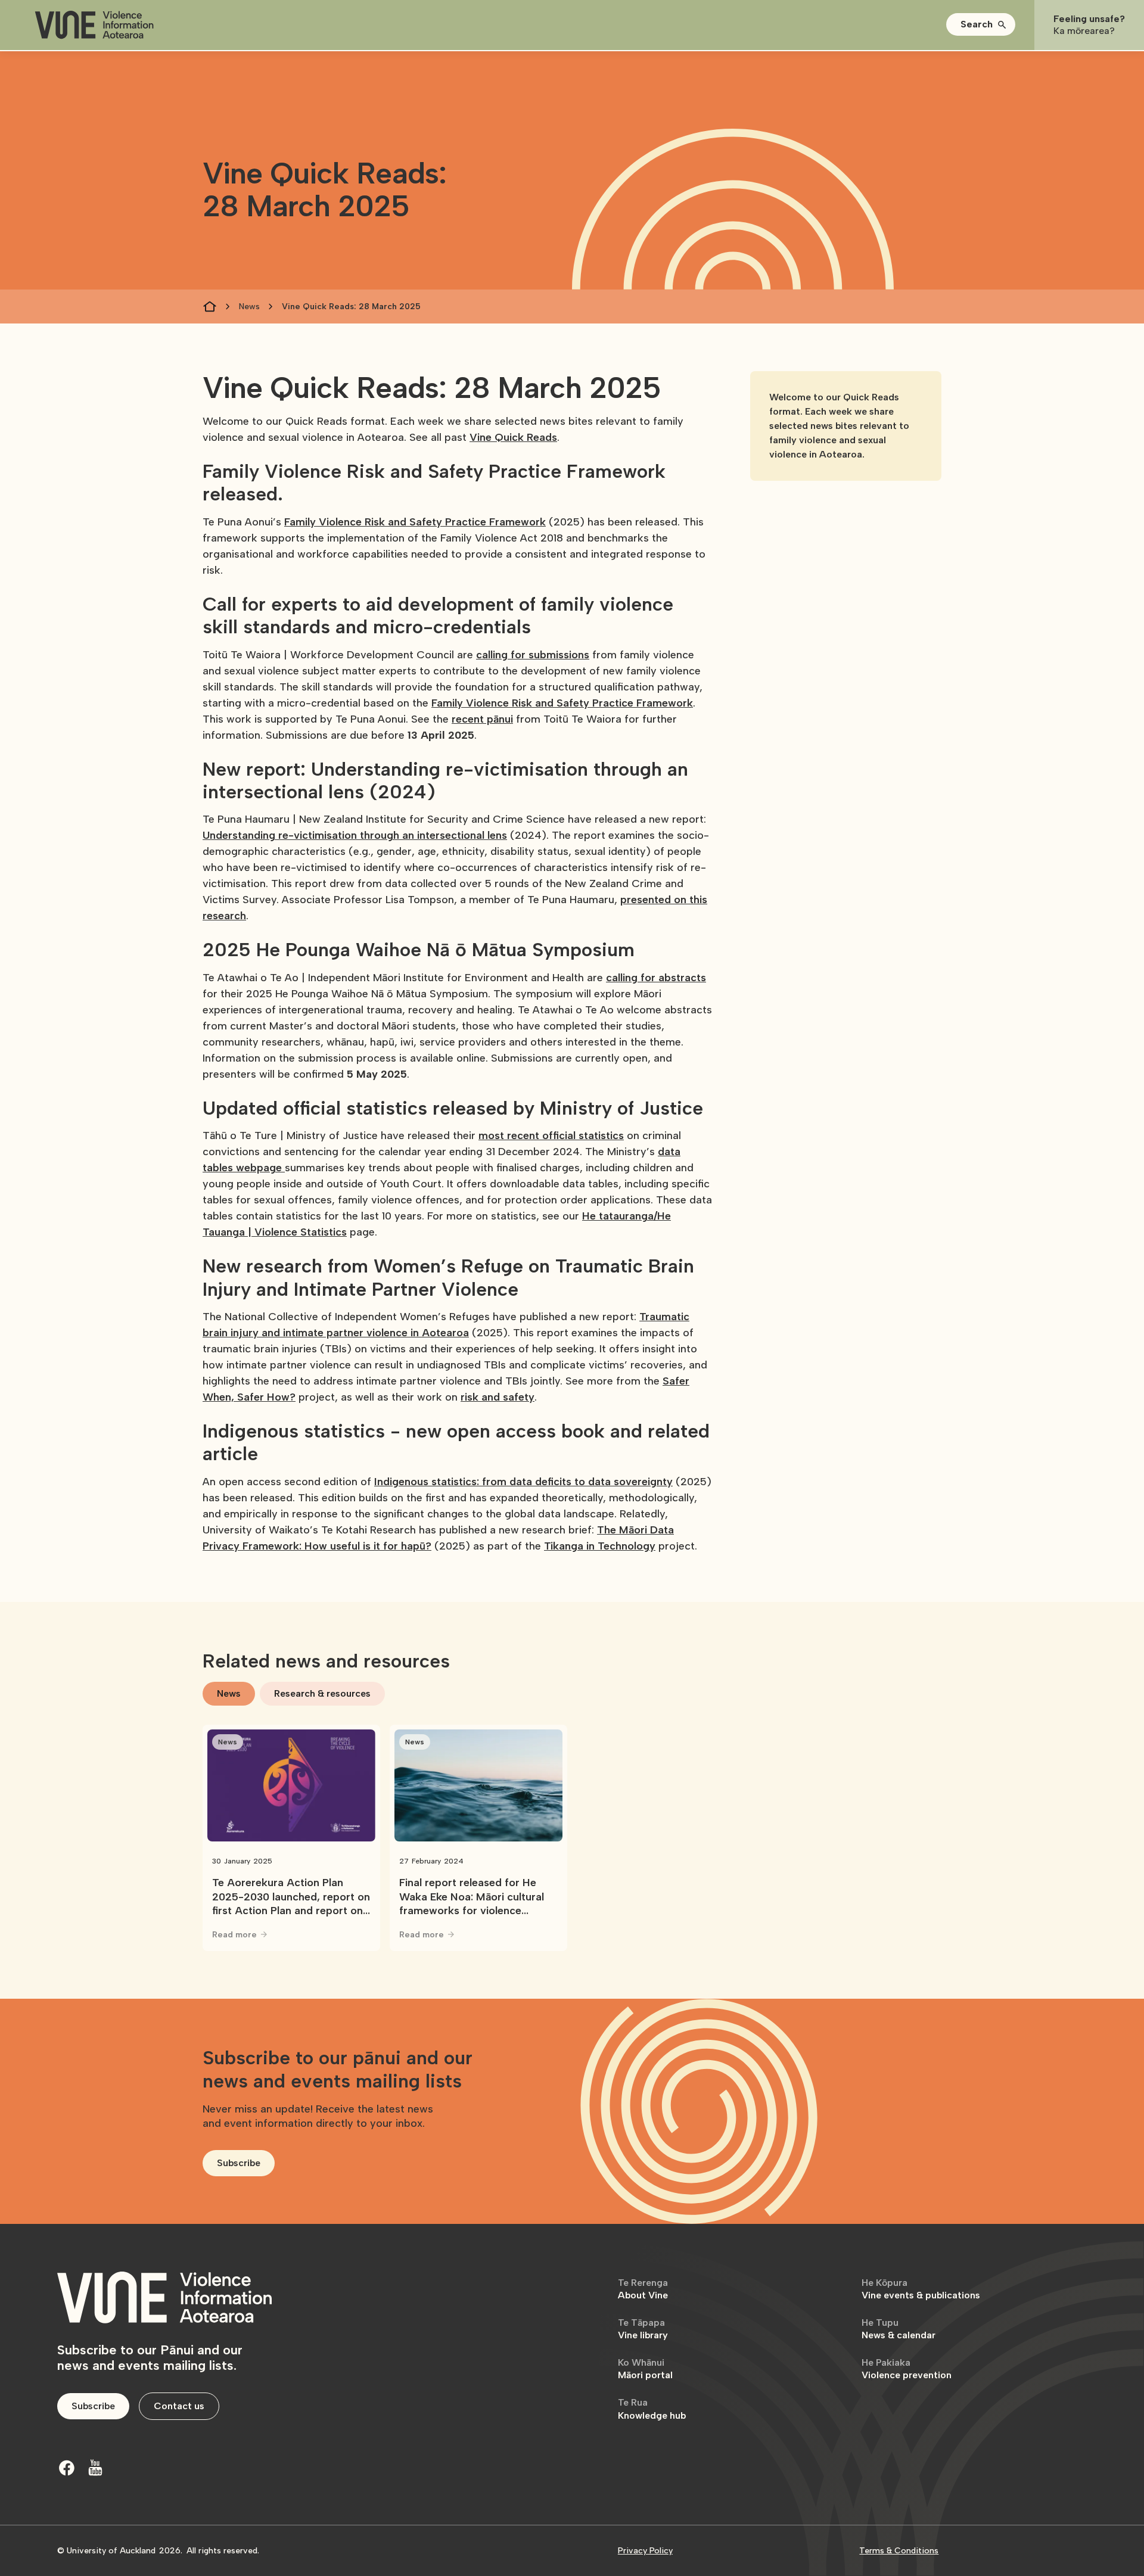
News (249, 307)
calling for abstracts (656, 978)
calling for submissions (533, 655)
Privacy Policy (645, 2551)
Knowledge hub (652, 2409)
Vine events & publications (921, 2289)
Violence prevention (907, 2369)
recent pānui (482, 719)
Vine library (643, 2329)
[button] (981, 24)
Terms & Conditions (899, 2551)
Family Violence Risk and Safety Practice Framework (415, 522)
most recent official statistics (551, 1135)
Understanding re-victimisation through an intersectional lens (355, 835)
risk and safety (498, 1397)
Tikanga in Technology (600, 1546)
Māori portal (645, 2369)
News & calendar (899, 2329)
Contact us (179, 2406)
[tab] (229, 1694)
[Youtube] (95, 2468)
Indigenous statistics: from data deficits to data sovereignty (523, 1482)
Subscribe (239, 2163)
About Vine (643, 2289)
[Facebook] (67, 2468)
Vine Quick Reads (513, 437)
